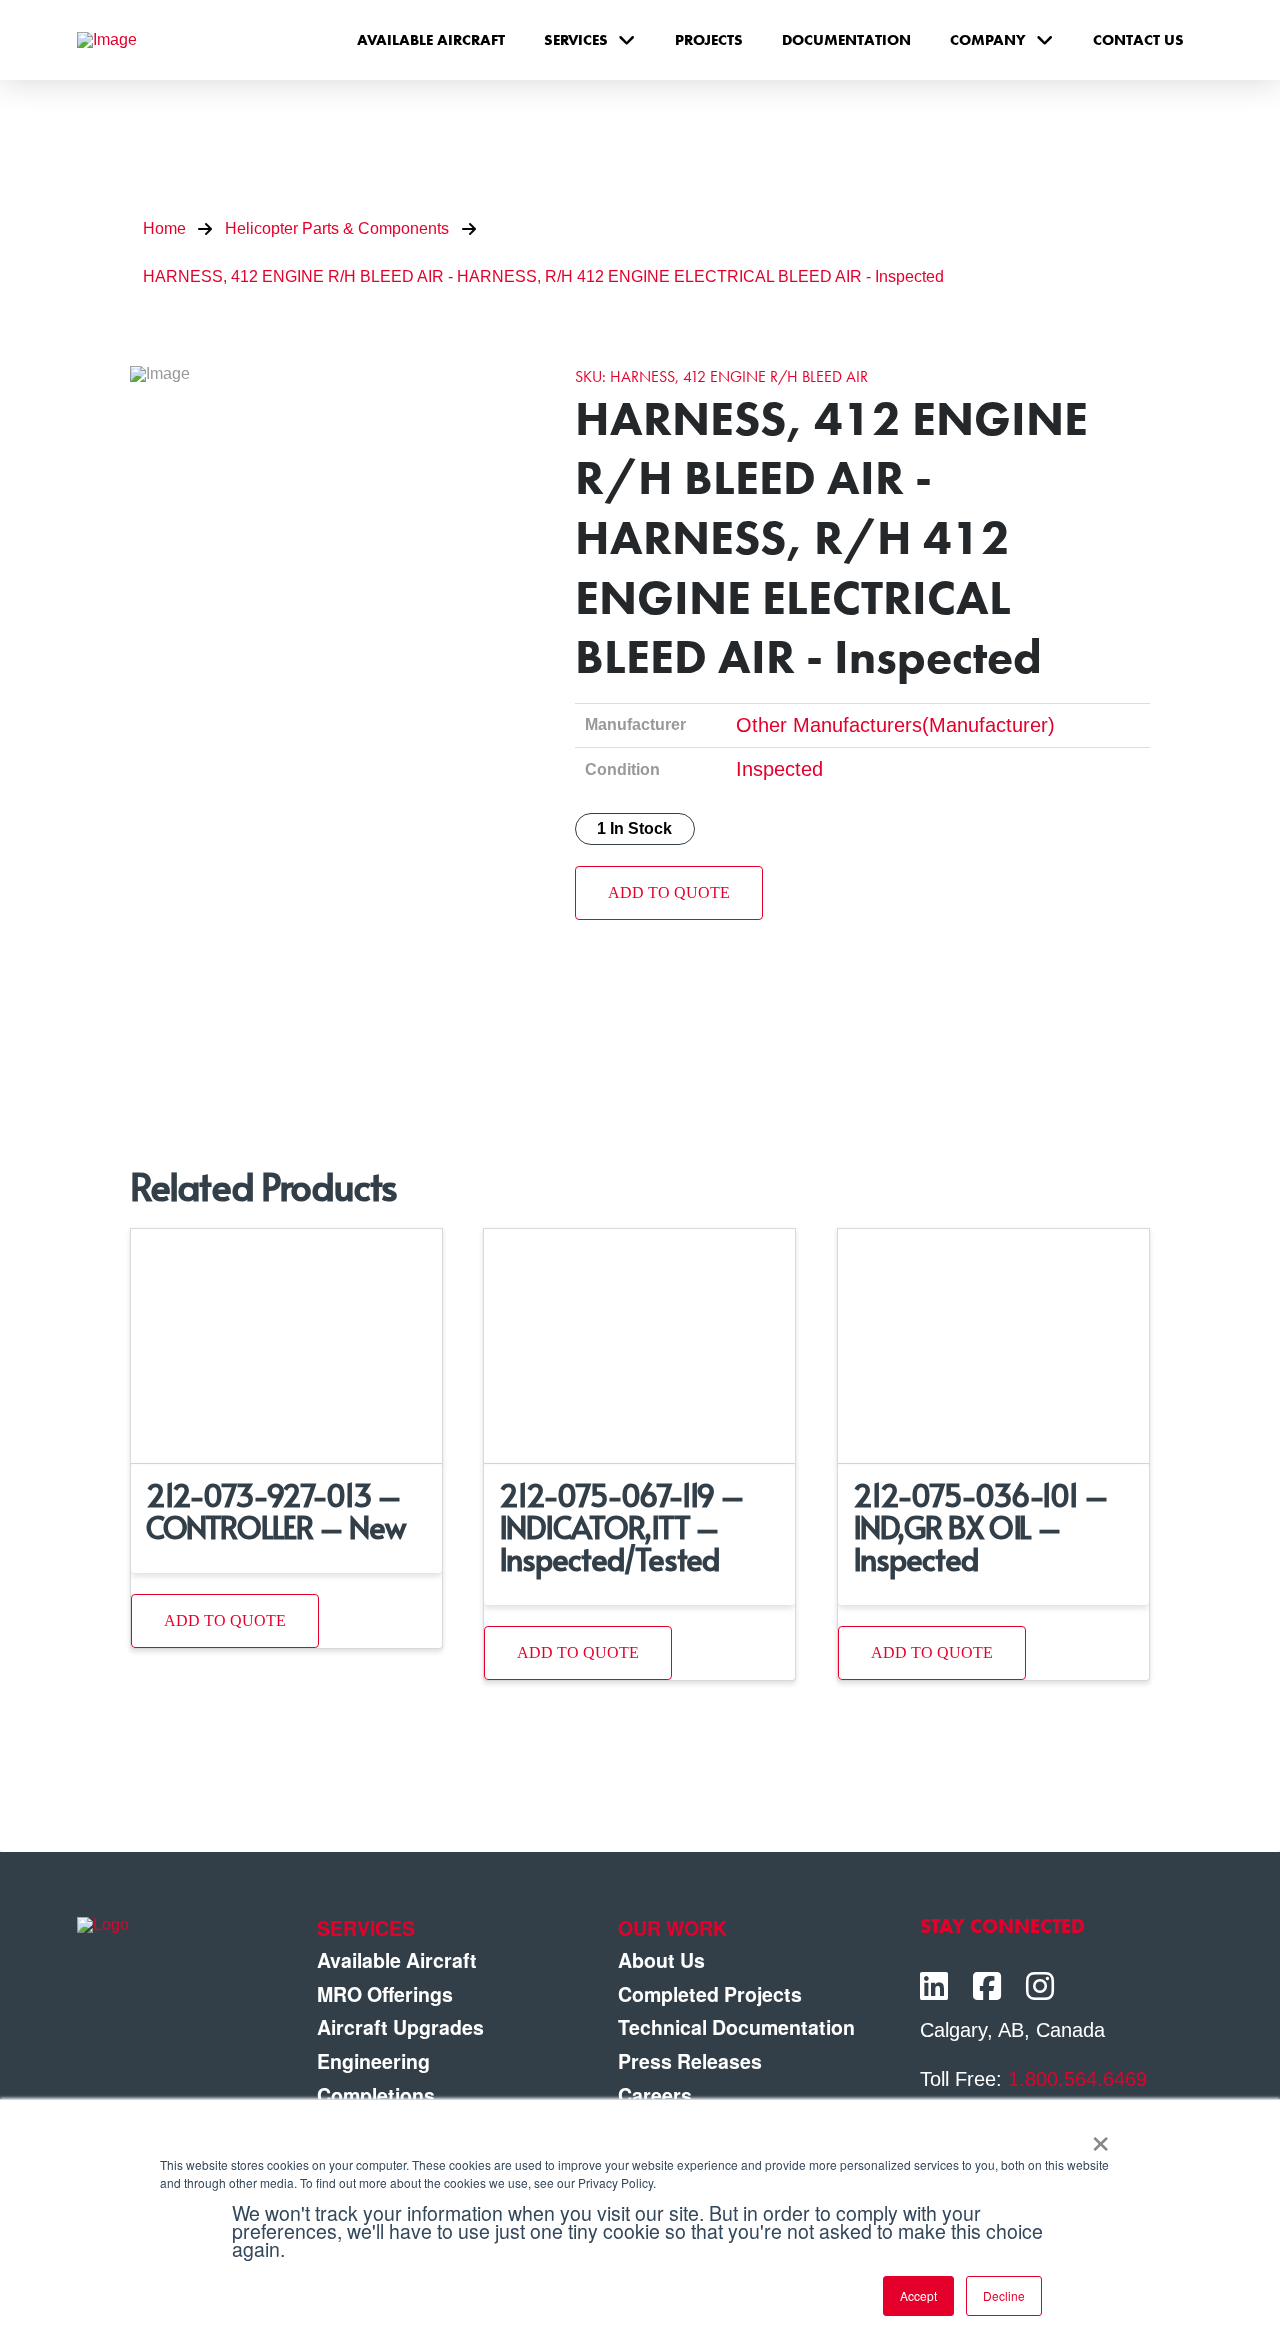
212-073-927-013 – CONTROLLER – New (275, 1510)
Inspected (779, 769)
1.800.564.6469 (1077, 2079)
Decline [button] (1004, 2295)
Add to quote (669, 892)
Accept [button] (918, 2295)
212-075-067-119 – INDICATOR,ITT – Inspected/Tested (621, 1526)
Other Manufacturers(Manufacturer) (895, 725)
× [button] (1100, 2137)
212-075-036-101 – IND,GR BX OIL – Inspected (980, 1526)
